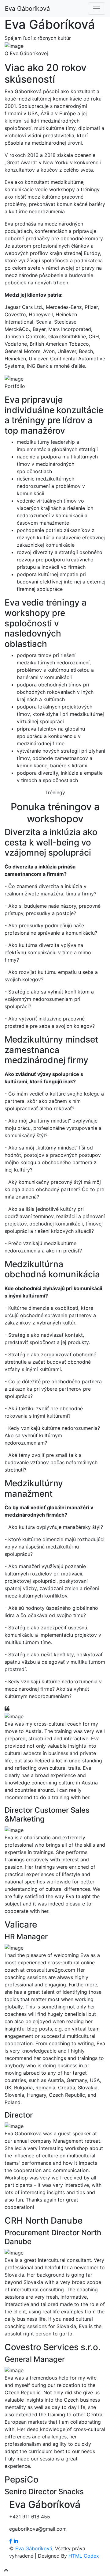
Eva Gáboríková (27, 9)
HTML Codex (84, 2556)
